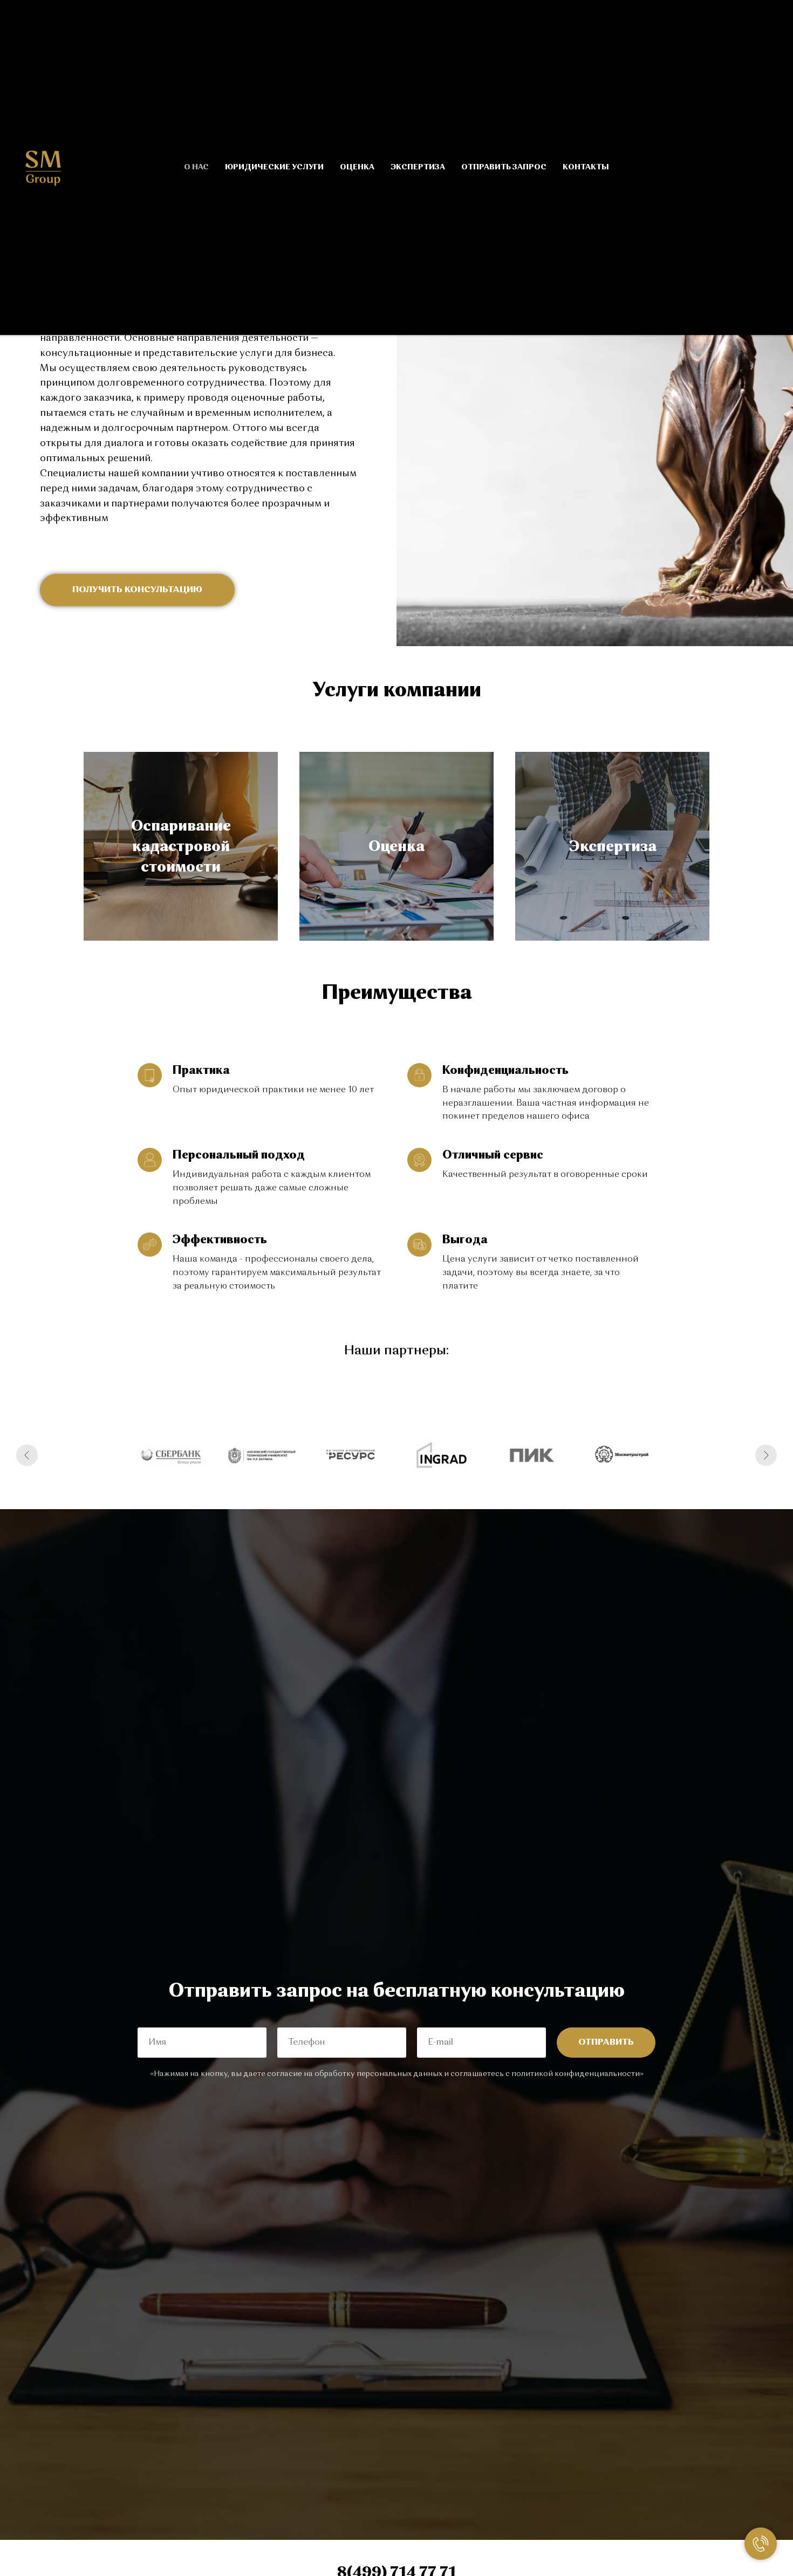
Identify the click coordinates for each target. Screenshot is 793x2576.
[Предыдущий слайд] (27, 1455)
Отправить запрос (504, 167)
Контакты (586, 167)
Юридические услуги (274, 167)
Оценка (357, 167)
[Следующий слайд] (766, 1455)
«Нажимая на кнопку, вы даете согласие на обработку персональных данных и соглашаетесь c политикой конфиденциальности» (397, 2074)
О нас (196, 167)
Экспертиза (418, 167)
